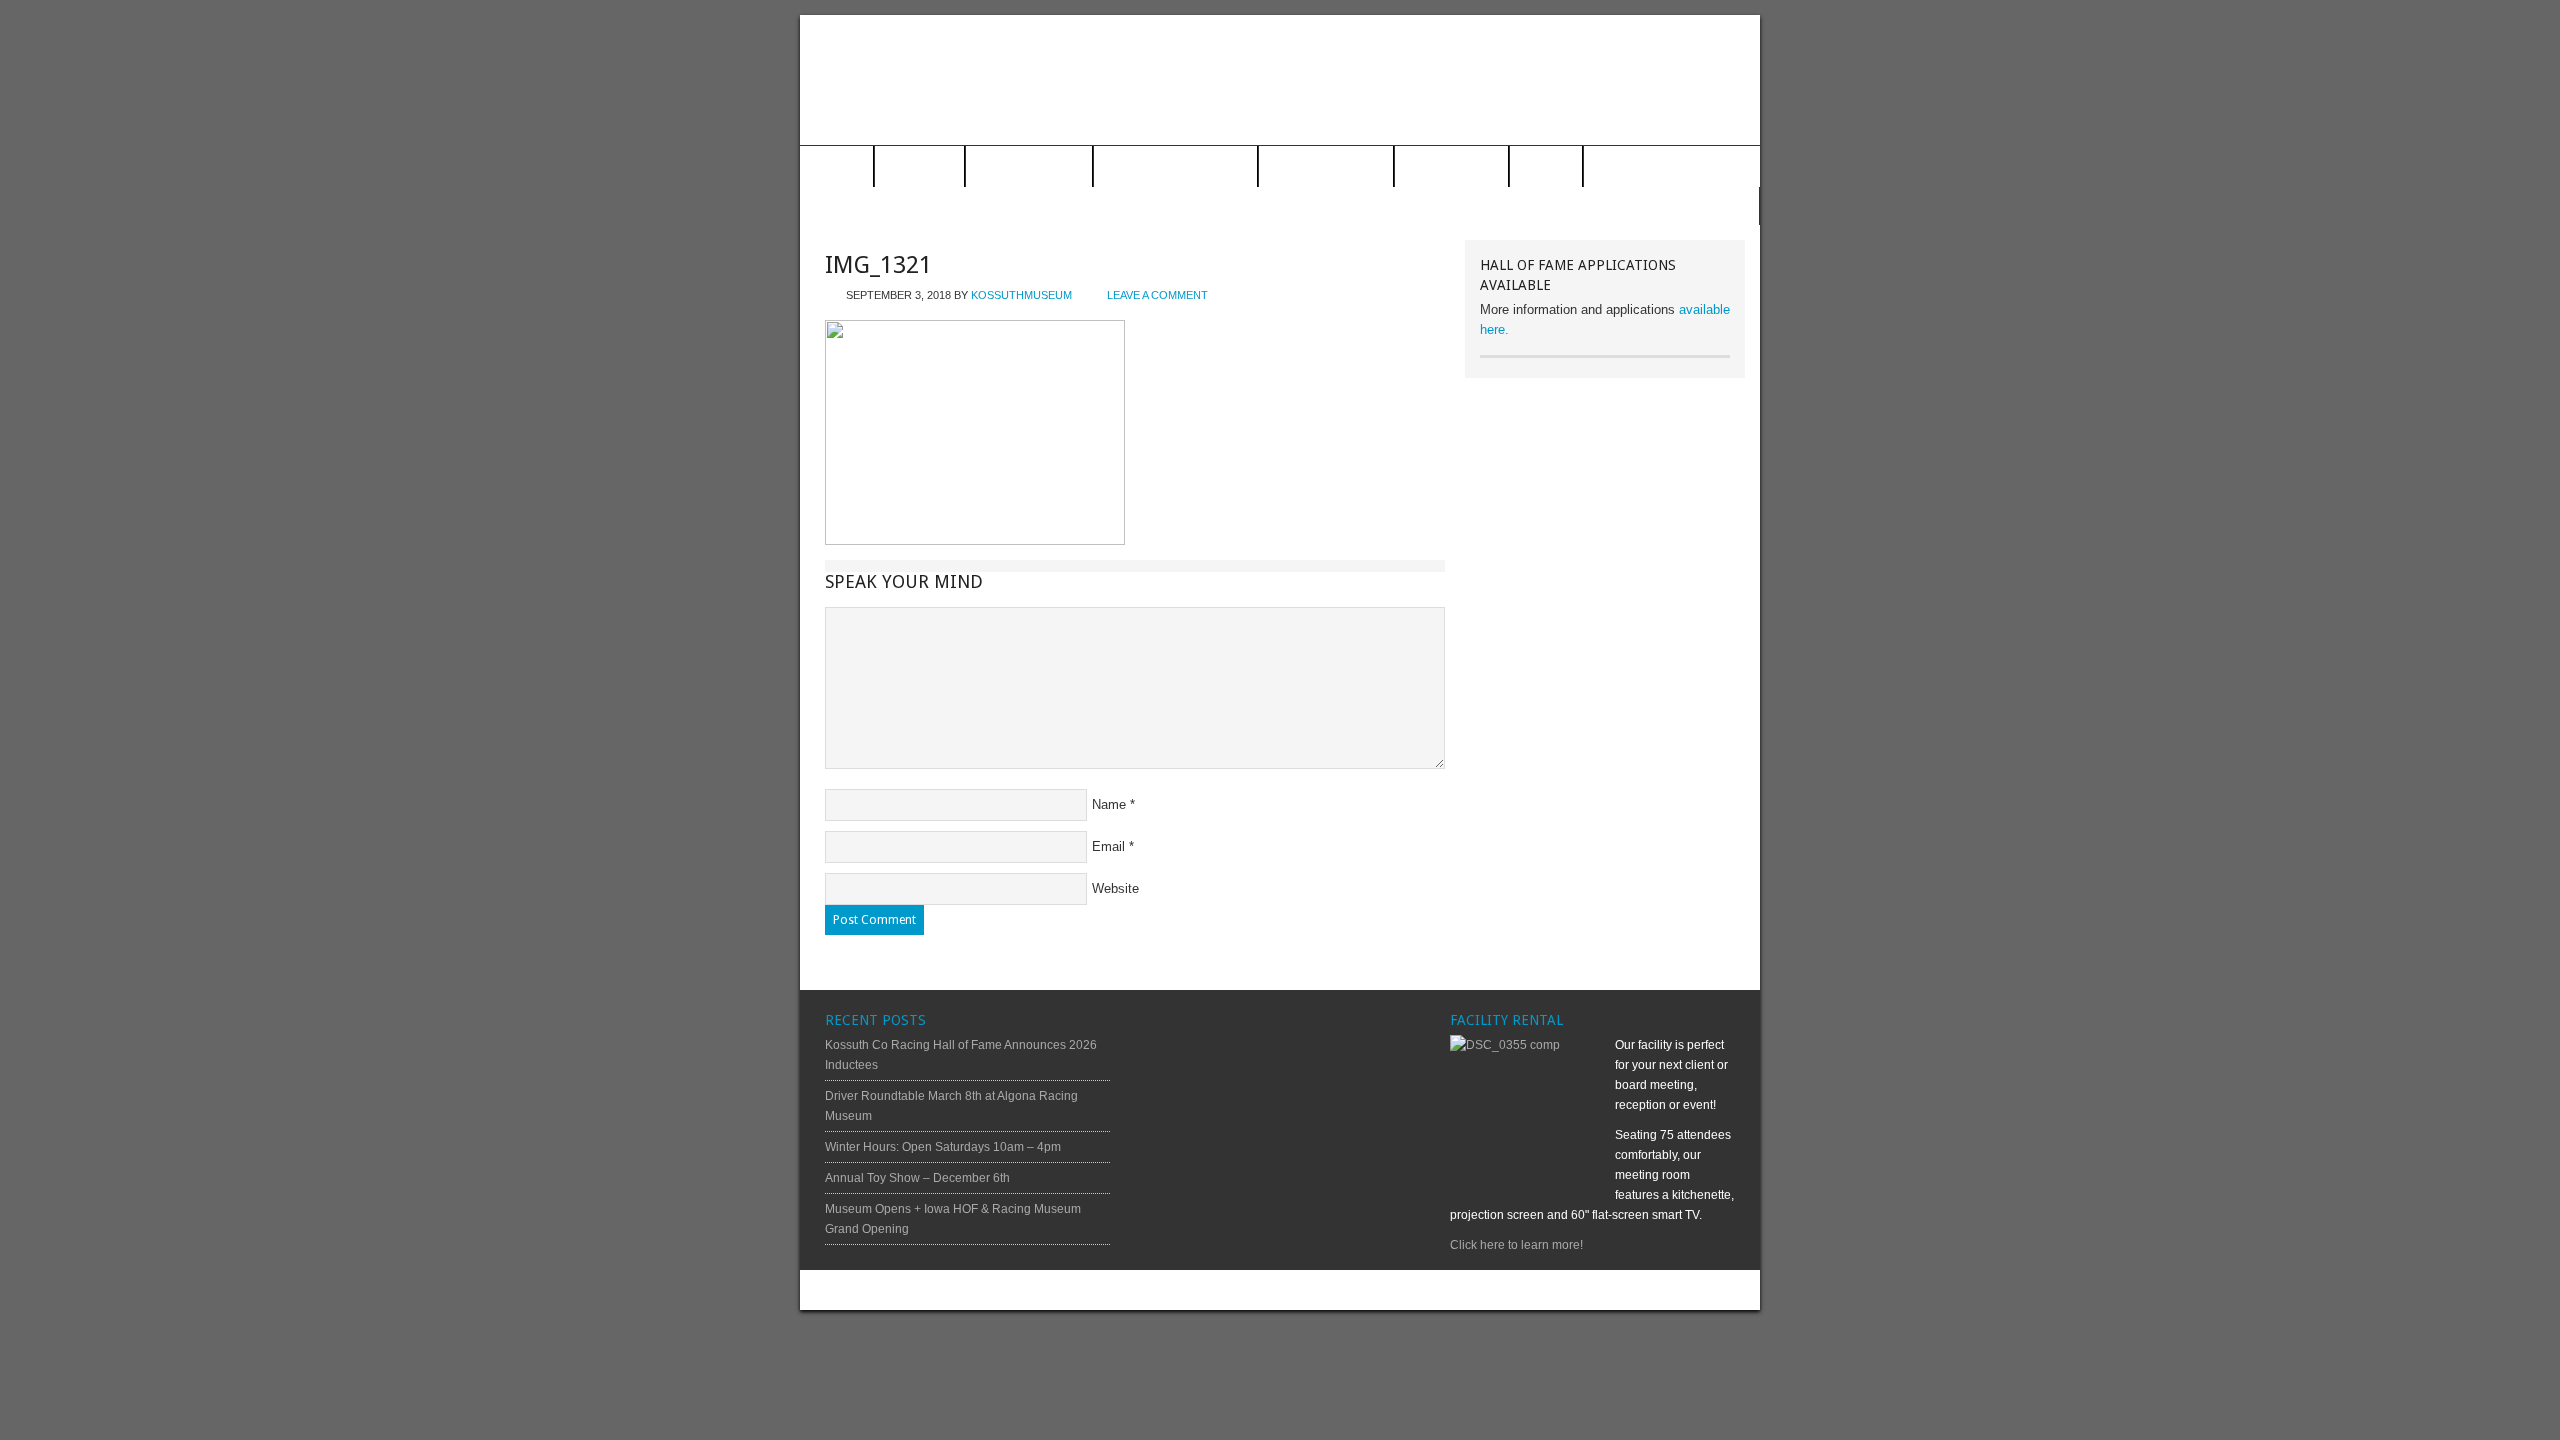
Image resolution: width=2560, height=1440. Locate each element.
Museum (919, 167)
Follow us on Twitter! (1677, 207)
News (1546, 167)
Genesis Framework (1577, 1290)
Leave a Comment (1157, 295)
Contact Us (1451, 167)
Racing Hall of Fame (1175, 167)
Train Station (1029, 167)
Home (836, 167)
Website (1115, 888)
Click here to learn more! (1516, 1245)
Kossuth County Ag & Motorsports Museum (1280, 80)
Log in (1728, 1290)
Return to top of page (874, 1290)
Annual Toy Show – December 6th (917, 1178)
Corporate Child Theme (1437, 1290)
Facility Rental (1326, 167)
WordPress (1671, 1290)
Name (1109, 804)
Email (1108, 846)
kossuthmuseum (1021, 295)
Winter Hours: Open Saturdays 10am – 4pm (943, 1147)
